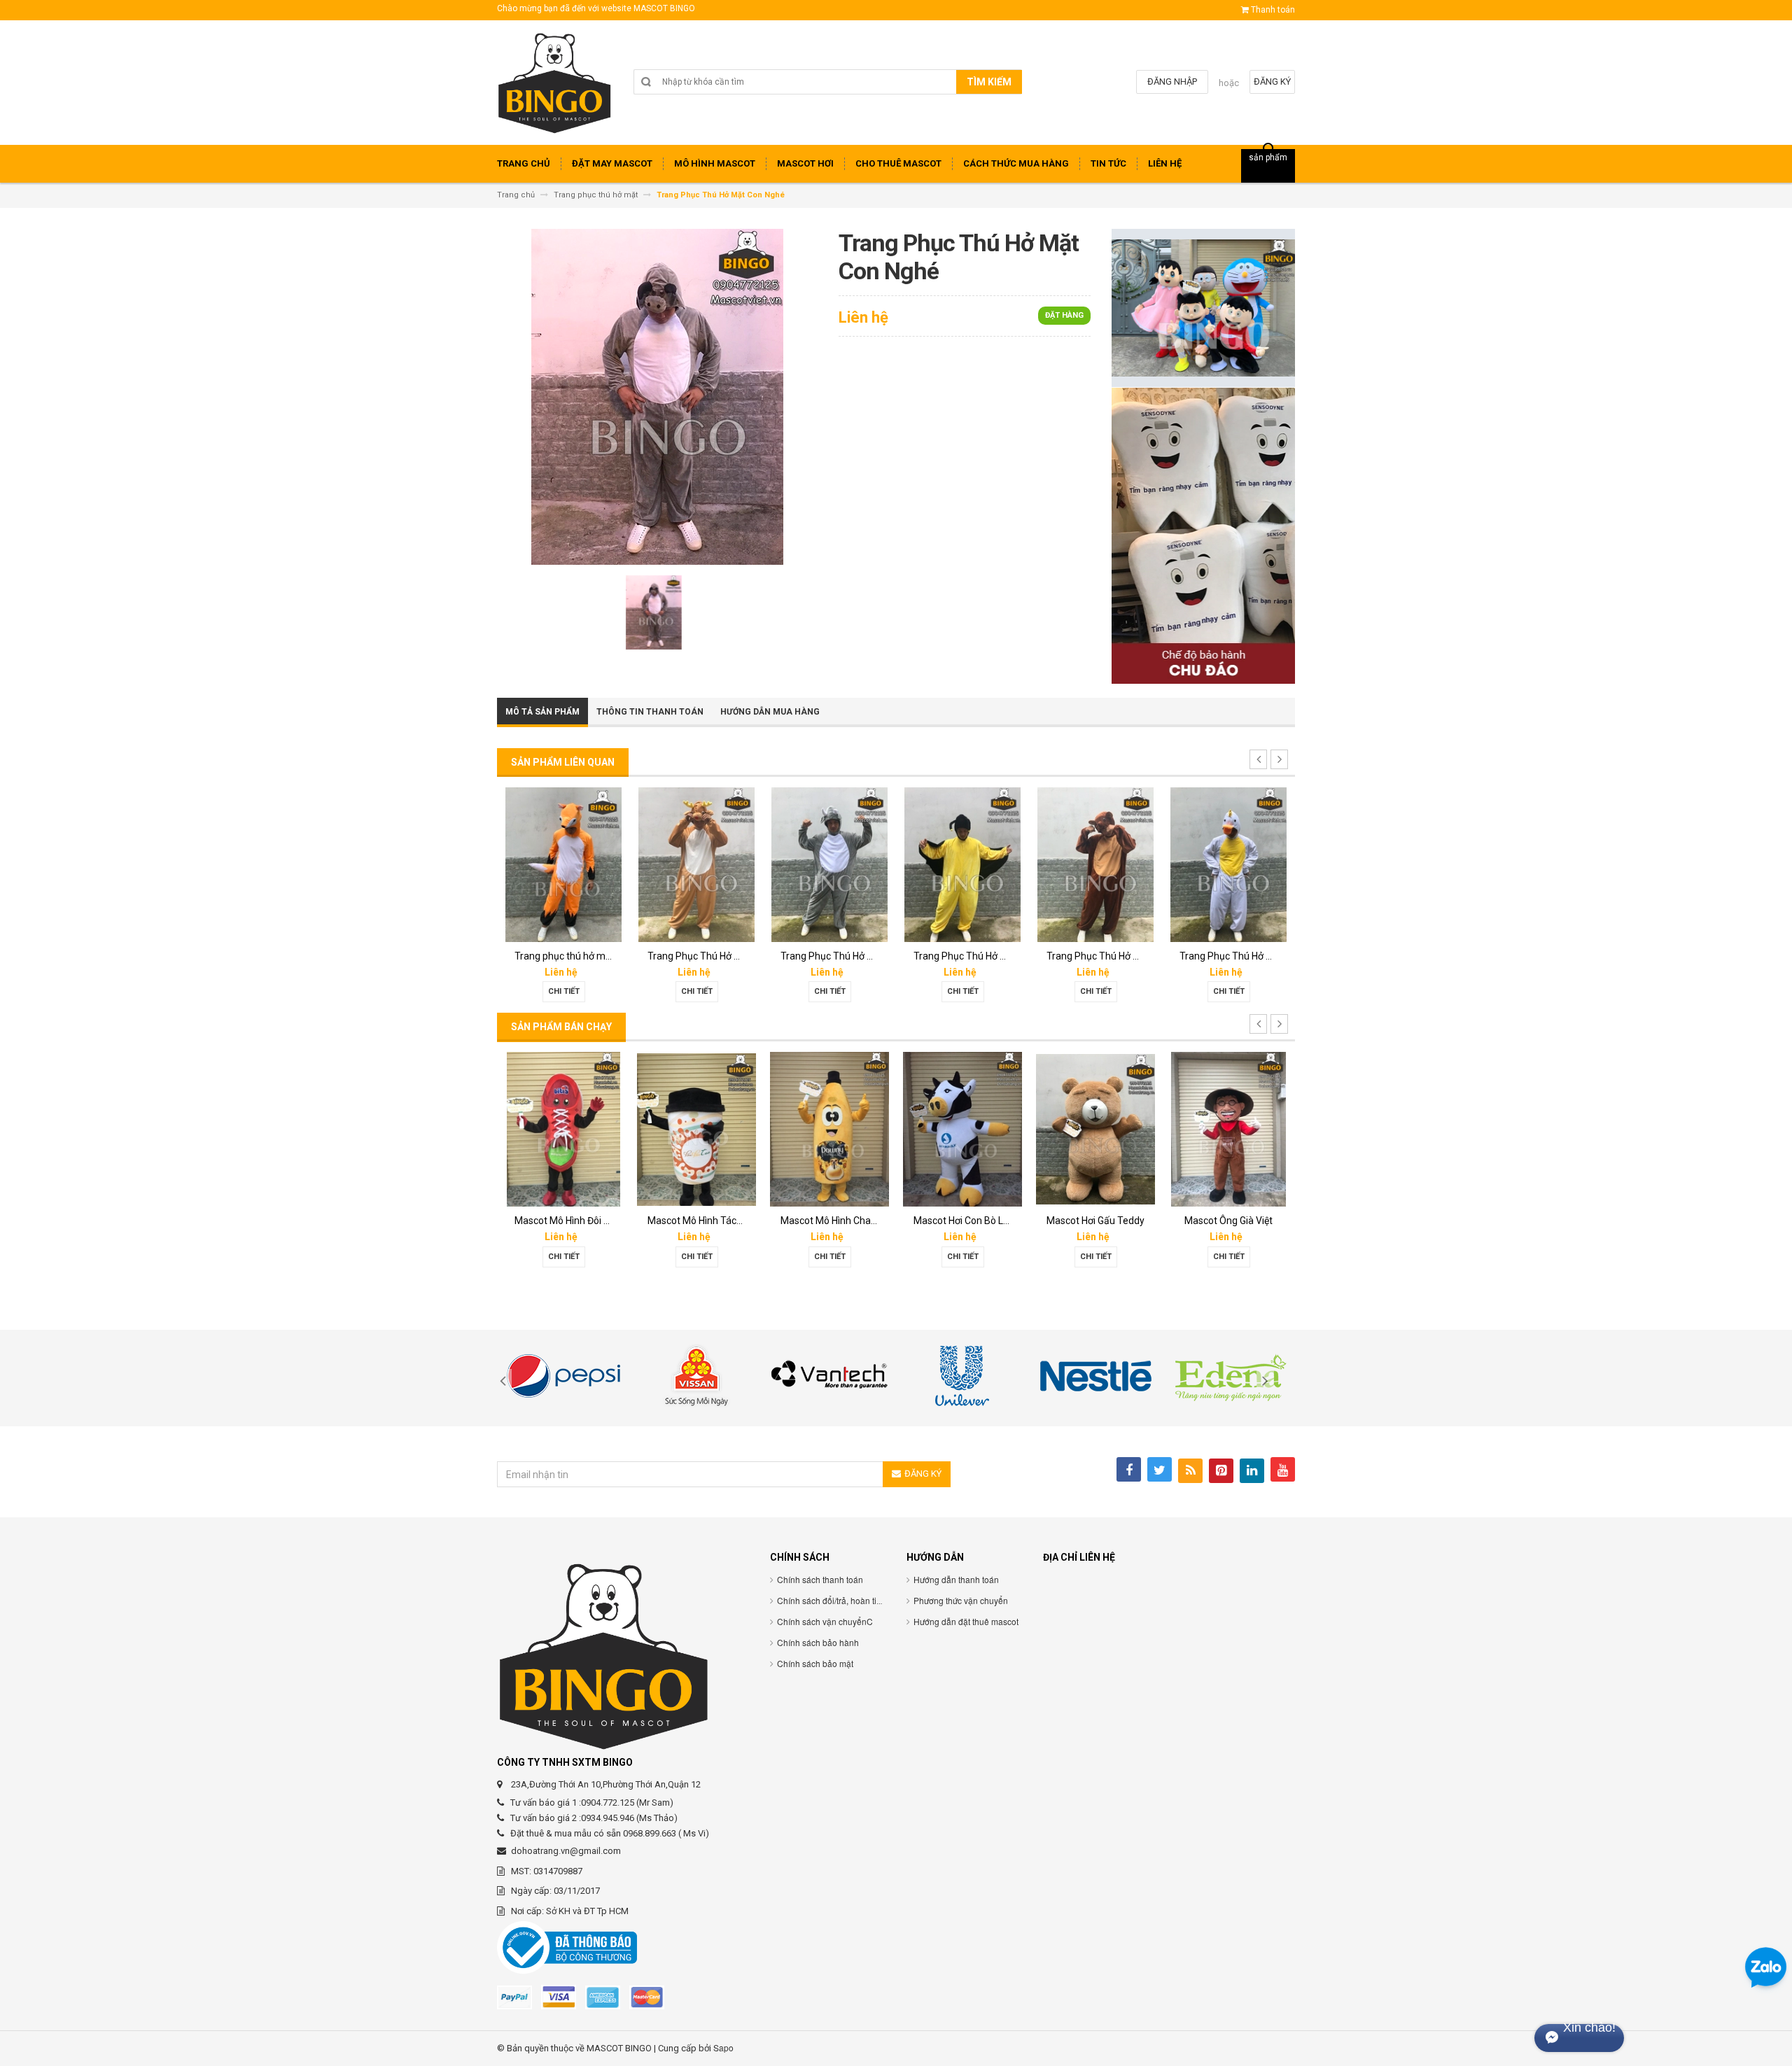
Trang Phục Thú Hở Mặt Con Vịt (1115, 956)
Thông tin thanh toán (650, 712)
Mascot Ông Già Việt (1095, 1221)
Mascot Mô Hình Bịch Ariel (1237, 1221)
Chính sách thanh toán (820, 1579)
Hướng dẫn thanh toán (956, 1579)
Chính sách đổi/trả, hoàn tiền (832, 1600)
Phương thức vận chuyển (961, 1600)
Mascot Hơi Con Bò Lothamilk (845, 1221)
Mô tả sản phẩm (542, 712)
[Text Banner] (1203, 535)
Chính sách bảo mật (815, 1663)
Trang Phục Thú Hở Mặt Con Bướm (857, 956)
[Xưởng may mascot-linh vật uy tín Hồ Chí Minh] (555, 87)
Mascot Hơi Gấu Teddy (962, 1221)
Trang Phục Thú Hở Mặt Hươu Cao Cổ (596, 956)
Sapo (723, 2047)
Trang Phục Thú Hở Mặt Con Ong (1251, 956)
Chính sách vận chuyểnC (825, 1621)
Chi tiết (564, 991)
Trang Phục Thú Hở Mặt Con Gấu (985, 956)
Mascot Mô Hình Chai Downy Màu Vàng (733, 1221)
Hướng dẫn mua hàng (770, 712)
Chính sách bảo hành (818, 1642)
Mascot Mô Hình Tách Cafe (574, 1221)
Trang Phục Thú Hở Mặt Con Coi (717, 956)
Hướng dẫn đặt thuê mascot (966, 1621)
